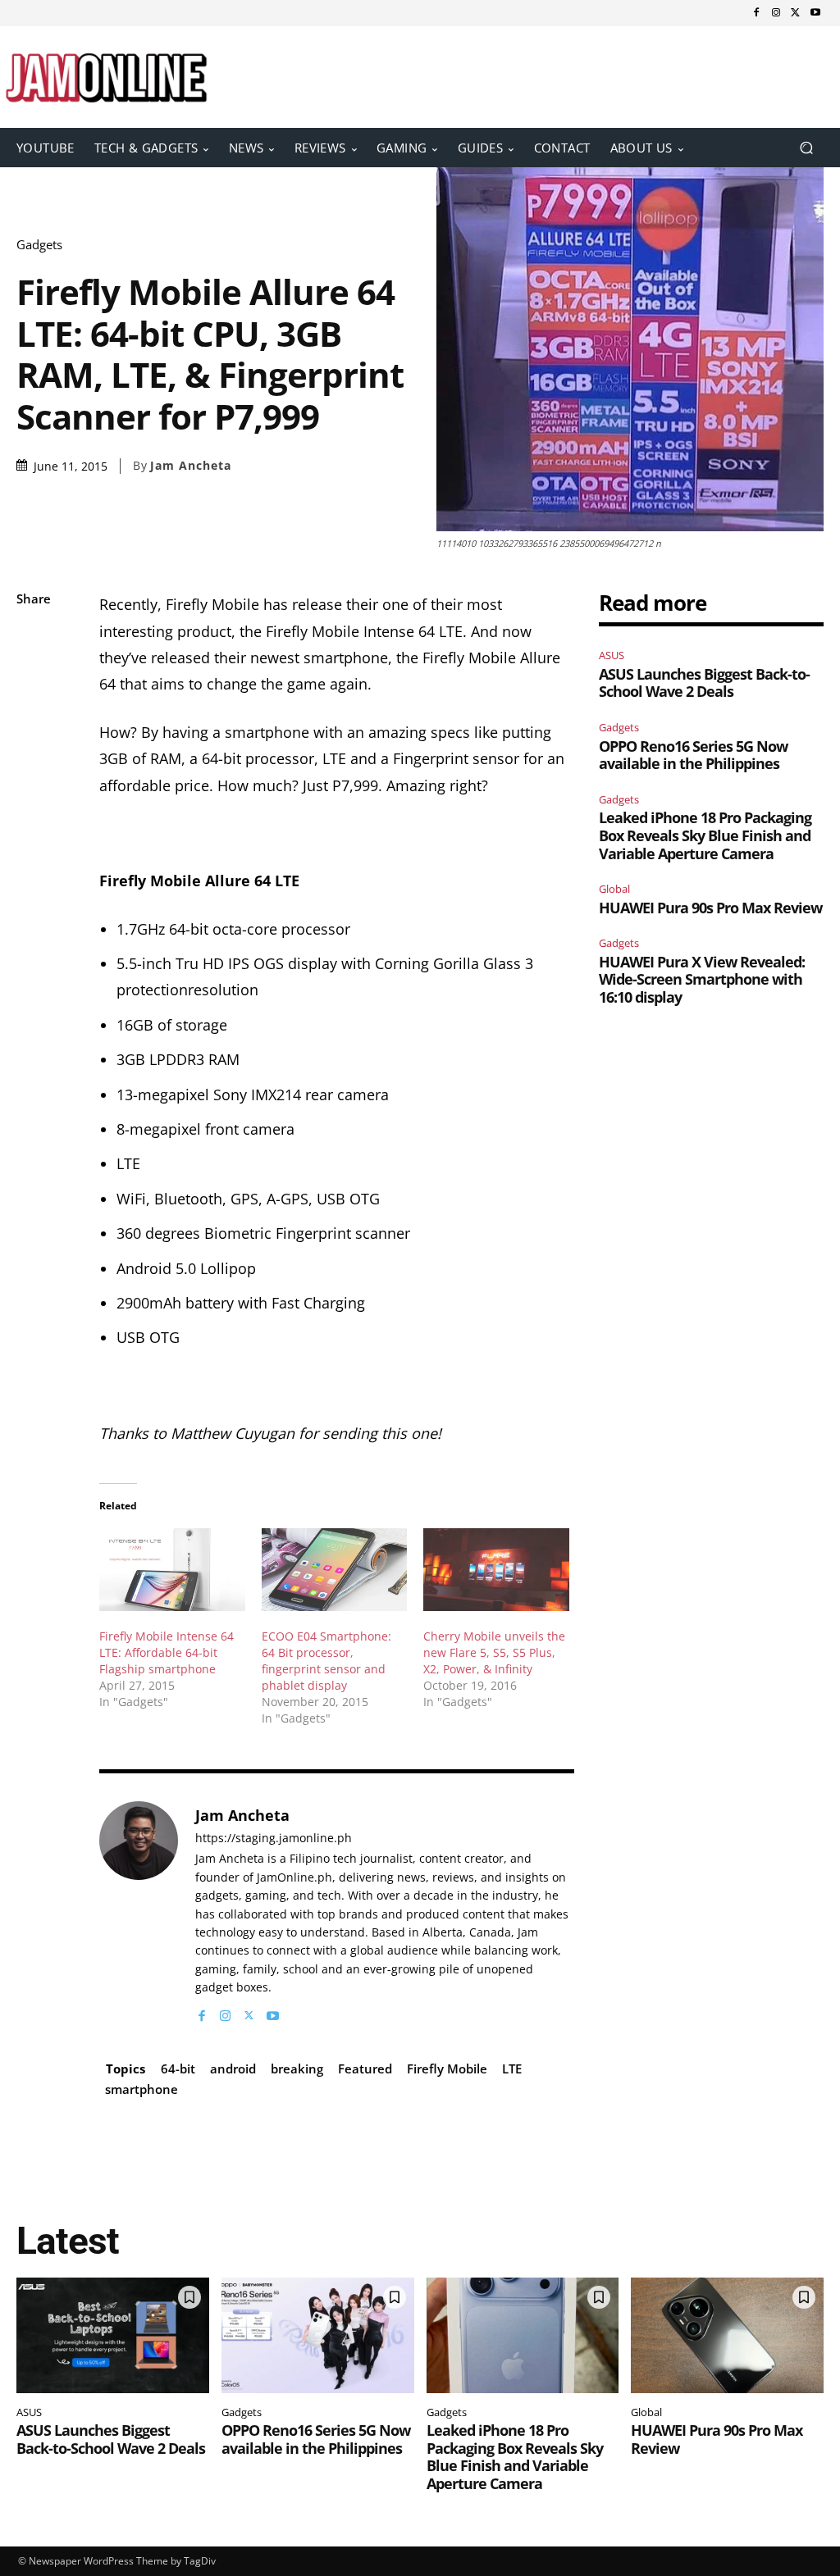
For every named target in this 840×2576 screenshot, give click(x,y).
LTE (512, 2069)
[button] (806, 147)
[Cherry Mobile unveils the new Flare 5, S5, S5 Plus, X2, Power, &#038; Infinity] (496, 1570)
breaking (297, 2069)
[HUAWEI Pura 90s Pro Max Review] (727, 2335)
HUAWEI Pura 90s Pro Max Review (710, 908)
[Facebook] (756, 13)
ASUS (612, 655)
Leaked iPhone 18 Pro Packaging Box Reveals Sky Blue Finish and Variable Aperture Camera (705, 835)
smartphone (142, 2089)
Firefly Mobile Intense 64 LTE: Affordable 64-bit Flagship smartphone (167, 1652)
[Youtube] (815, 13)
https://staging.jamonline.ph (274, 1839)
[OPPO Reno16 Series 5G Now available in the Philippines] (318, 2335)
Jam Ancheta (191, 466)
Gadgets (39, 245)
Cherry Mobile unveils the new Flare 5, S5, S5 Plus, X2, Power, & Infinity (494, 1652)
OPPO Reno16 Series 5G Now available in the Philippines (693, 755)
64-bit (178, 2069)
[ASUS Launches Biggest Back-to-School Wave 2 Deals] (113, 2335)
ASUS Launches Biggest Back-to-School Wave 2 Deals (704, 683)
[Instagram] (776, 13)
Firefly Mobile (447, 2069)
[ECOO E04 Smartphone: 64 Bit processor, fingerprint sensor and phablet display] (334, 1570)
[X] (796, 13)
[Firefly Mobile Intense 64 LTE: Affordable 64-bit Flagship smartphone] (172, 1570)
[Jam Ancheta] (139, 1913)
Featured (365, 2069)
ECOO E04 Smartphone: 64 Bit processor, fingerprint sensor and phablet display (326, 1661)
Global (614, 889)
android (233, 2069)
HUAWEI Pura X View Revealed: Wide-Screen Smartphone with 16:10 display (702, 979)
